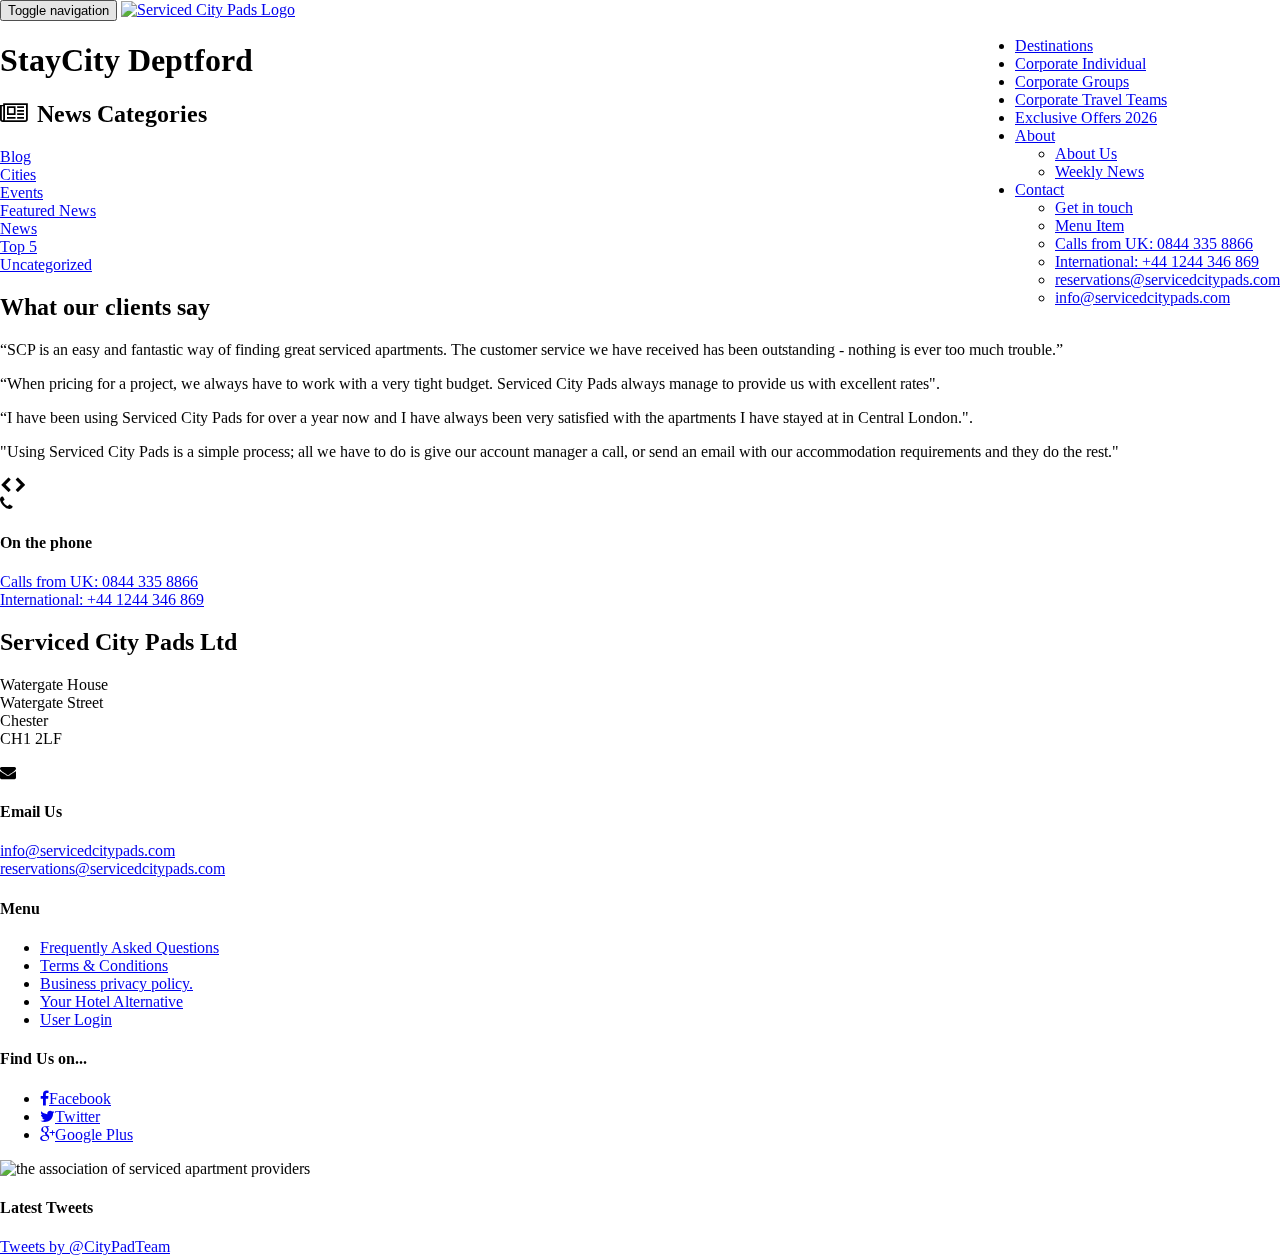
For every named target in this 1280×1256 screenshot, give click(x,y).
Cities (18, 174)
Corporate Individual (1080, 63)
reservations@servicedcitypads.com (1167, 279)
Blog (15, 156)
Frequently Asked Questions (129, 947)
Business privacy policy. (116, 983)
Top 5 (18, 246)
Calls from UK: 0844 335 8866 (1154, 243)
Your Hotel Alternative (111, 1001)
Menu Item (1089, 225)
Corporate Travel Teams (1091, 99)
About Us (1086, 153)
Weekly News (1099, 171)
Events (21, 192)
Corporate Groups (1072, 81)
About (1035, 135)
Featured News (48, 210)
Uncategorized (46, 264)
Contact (1039, 189)
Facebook (80, 1098)
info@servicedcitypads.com (1142, 297)
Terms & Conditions (104, 965)
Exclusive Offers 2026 (1086, 117)
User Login (76, 1019)
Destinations (1054, 45)
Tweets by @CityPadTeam (85, 1246)
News (18, 228)
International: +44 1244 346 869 (1157, 261)
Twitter (77, 1116)
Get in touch (1094, 207)
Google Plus (94, 1134)
